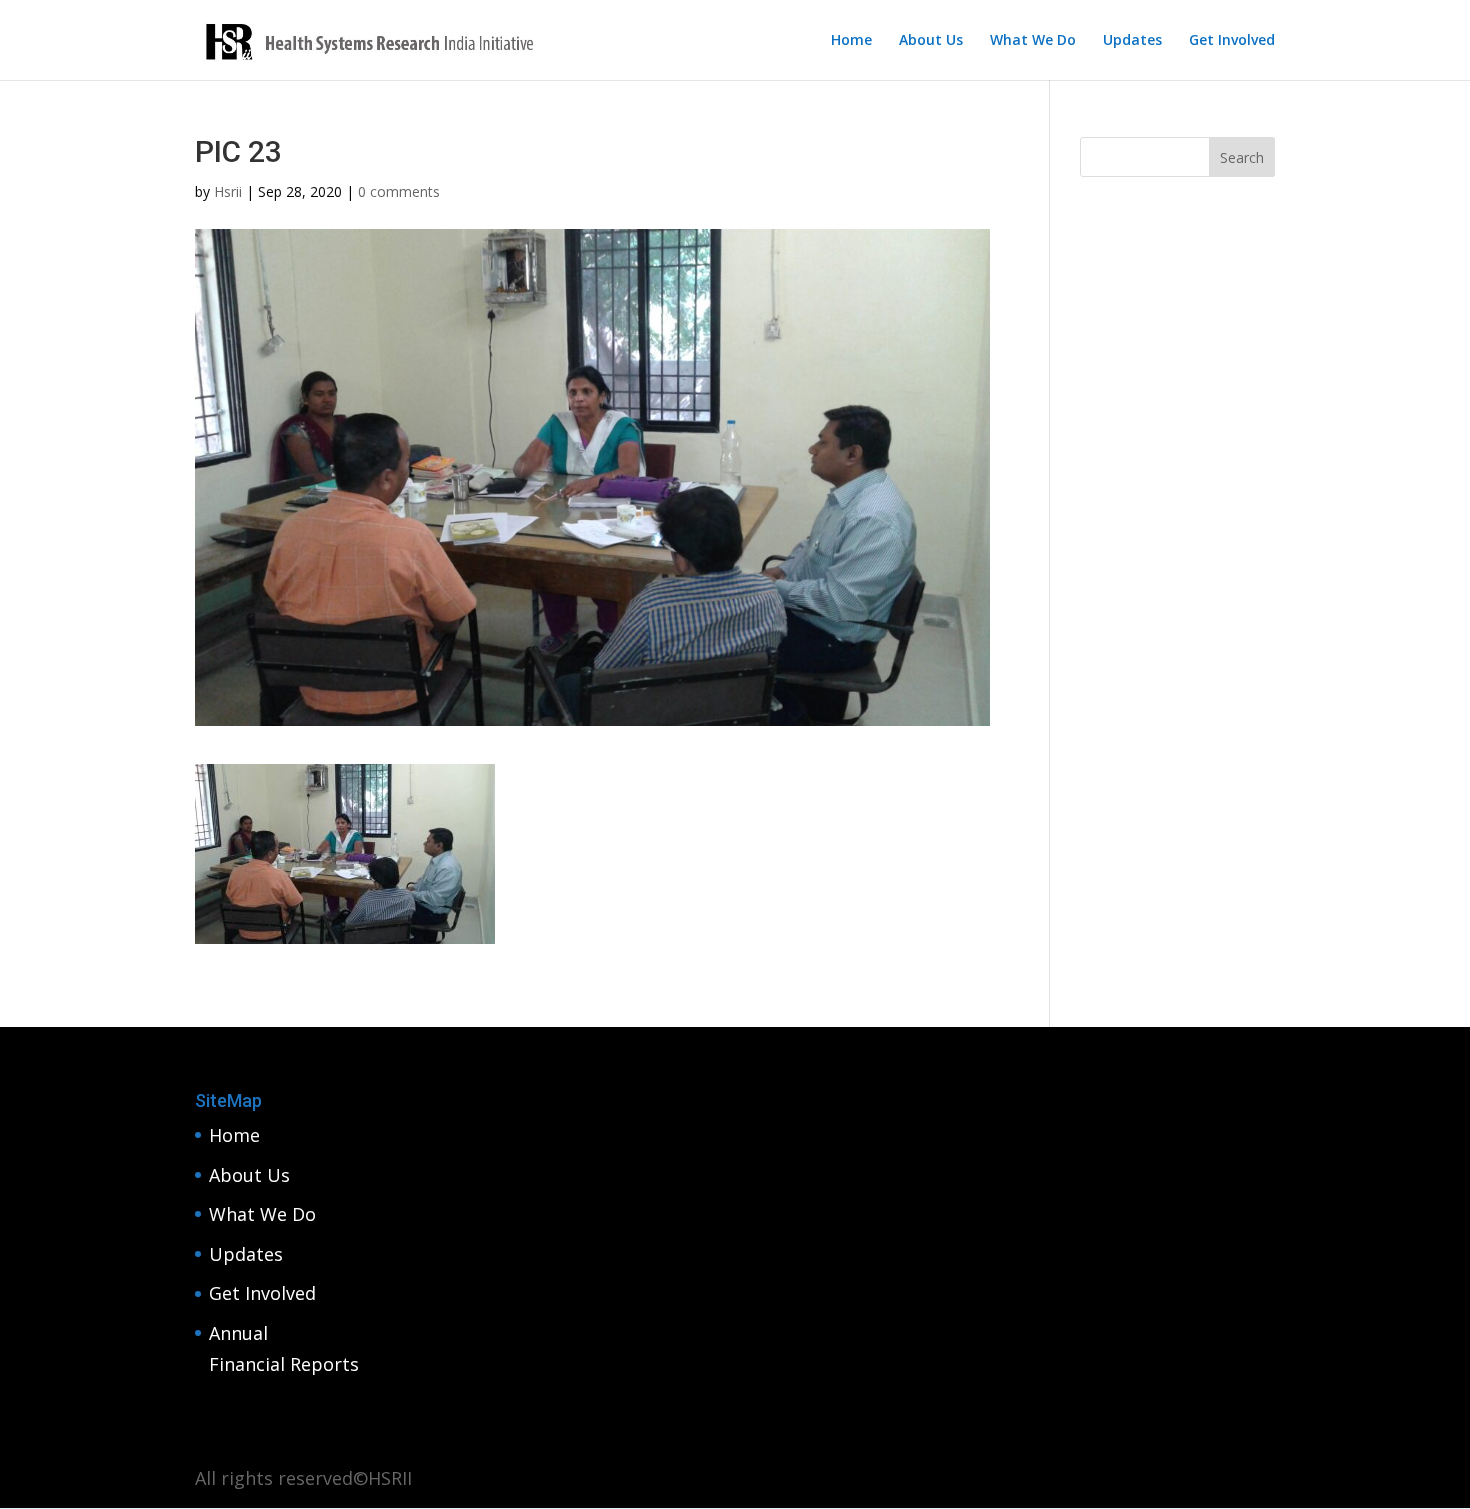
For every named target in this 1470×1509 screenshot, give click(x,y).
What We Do (1033, 41)
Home (851, 41)
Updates (1132, 41)
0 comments (399, 191)
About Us (931, 41)
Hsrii (228, 191)
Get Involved (1232, 41)
